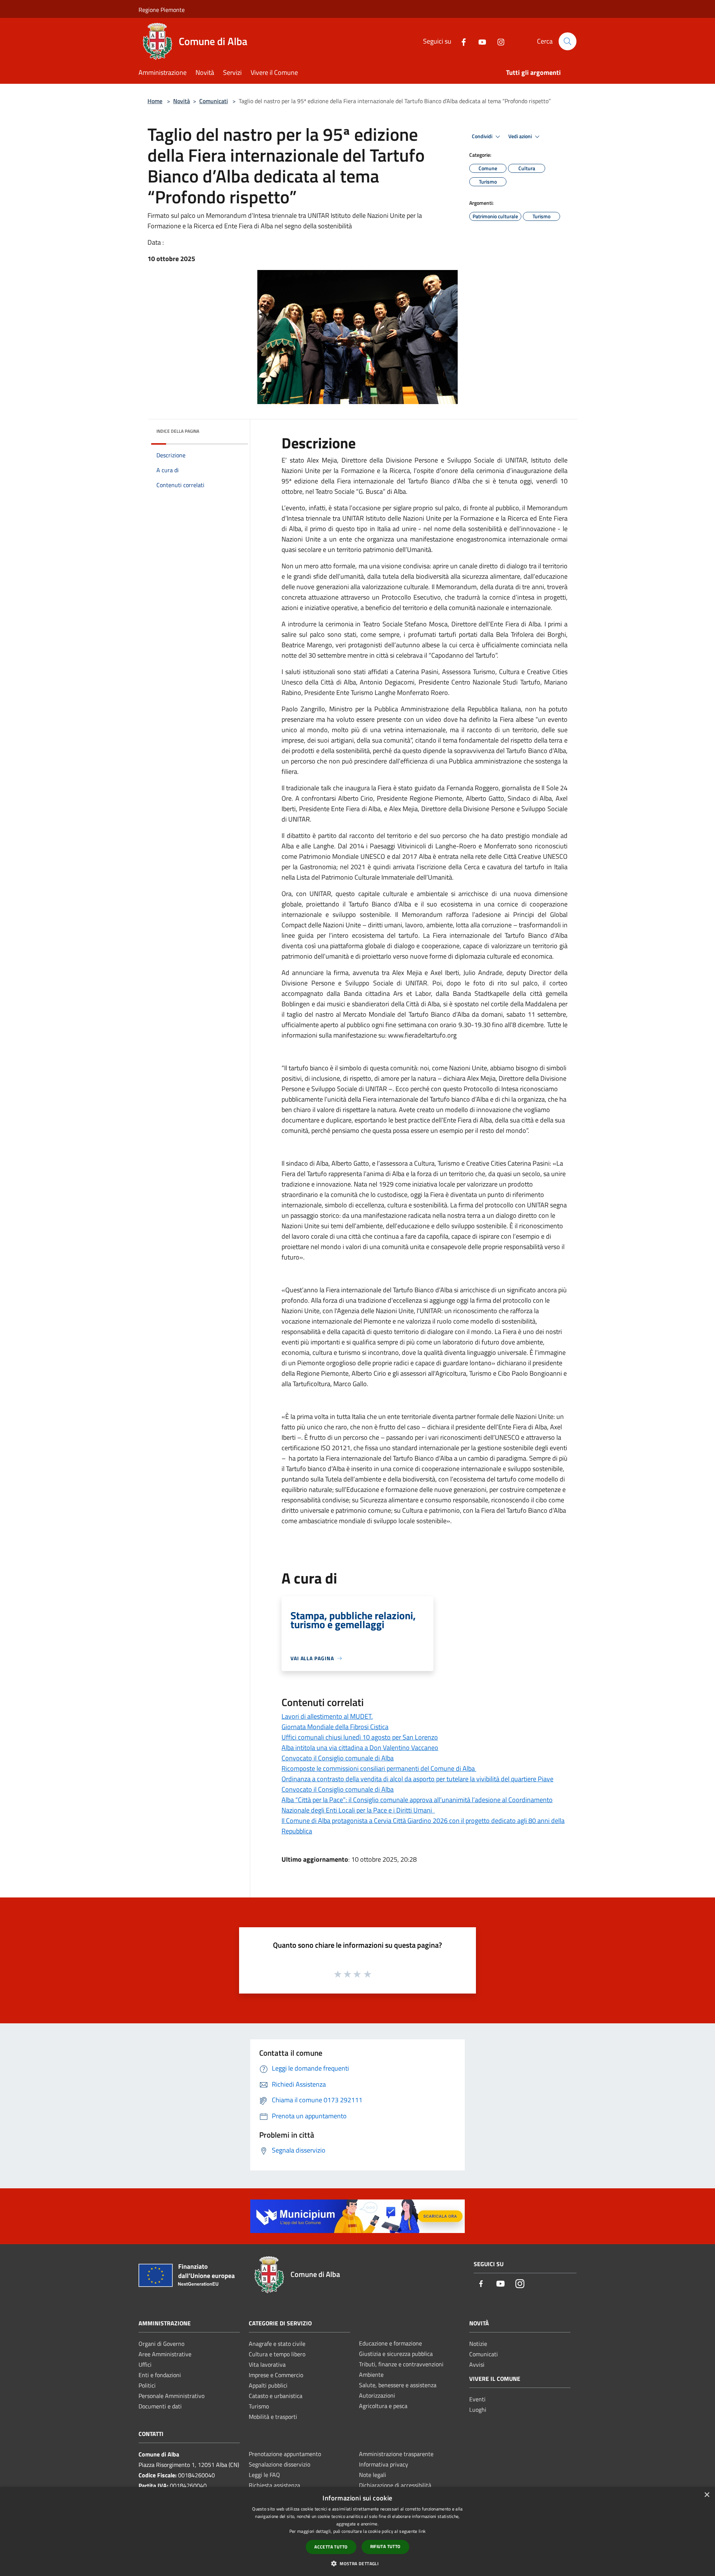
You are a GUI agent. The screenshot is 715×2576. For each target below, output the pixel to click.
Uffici (145, 2364)
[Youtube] (479, 41)
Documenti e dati (160, 2406)
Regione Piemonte (162, 10)
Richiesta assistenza (274, 2485)
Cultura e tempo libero (277, 2354)
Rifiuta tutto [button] (385, 2546)
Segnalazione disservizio (279, 2464)
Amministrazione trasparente (396, 2454)
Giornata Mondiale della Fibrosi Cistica (335, 1727)
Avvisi (477, 2364)
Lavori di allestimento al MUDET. (327, 1716)
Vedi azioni (521, 136)
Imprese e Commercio (276, 2375)
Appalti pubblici (268, 2385)
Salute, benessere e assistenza (398, 2385)
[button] (357, 2563)
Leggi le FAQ (264, 2475)
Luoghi (478, 2410)
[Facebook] (461, 41)
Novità (182, 101)
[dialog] (357, 2531)
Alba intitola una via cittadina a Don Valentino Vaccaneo (360, 1748)
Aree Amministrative (165, 2354)
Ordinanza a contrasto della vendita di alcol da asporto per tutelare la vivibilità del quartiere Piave (417, 1779)
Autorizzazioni (377, 2395)
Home (155, 101)
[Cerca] (568, 41)
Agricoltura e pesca (383, 2406)
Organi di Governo (161, 2344)
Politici (147, 2385)
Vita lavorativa (267, 2364)
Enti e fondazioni (160, 2375)
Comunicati (214, 101)
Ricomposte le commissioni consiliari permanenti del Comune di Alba (379, 1768)
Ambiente (371, 2375)
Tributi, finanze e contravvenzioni (401, 2364)
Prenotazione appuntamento (285, 2454)
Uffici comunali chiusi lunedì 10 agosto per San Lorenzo (360, 1737)
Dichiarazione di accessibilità (395, 2485)
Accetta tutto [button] (331, 2547)
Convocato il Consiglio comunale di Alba (338, 1758)
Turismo (259, 2406)
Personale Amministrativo (171, 2396)
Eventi (477, 2399)
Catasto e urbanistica (276, 2396)
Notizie (478, 2344)
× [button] (707, 2495)
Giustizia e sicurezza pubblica (396, 2354)
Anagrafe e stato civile (277, 2344)
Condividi (483, 136)
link (422, 2531)
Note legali (373, 2475)
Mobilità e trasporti (273, 2417)
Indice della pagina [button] (178, 431)
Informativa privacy (384, 2464)
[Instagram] (498, 41)
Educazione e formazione (390, 2343)
